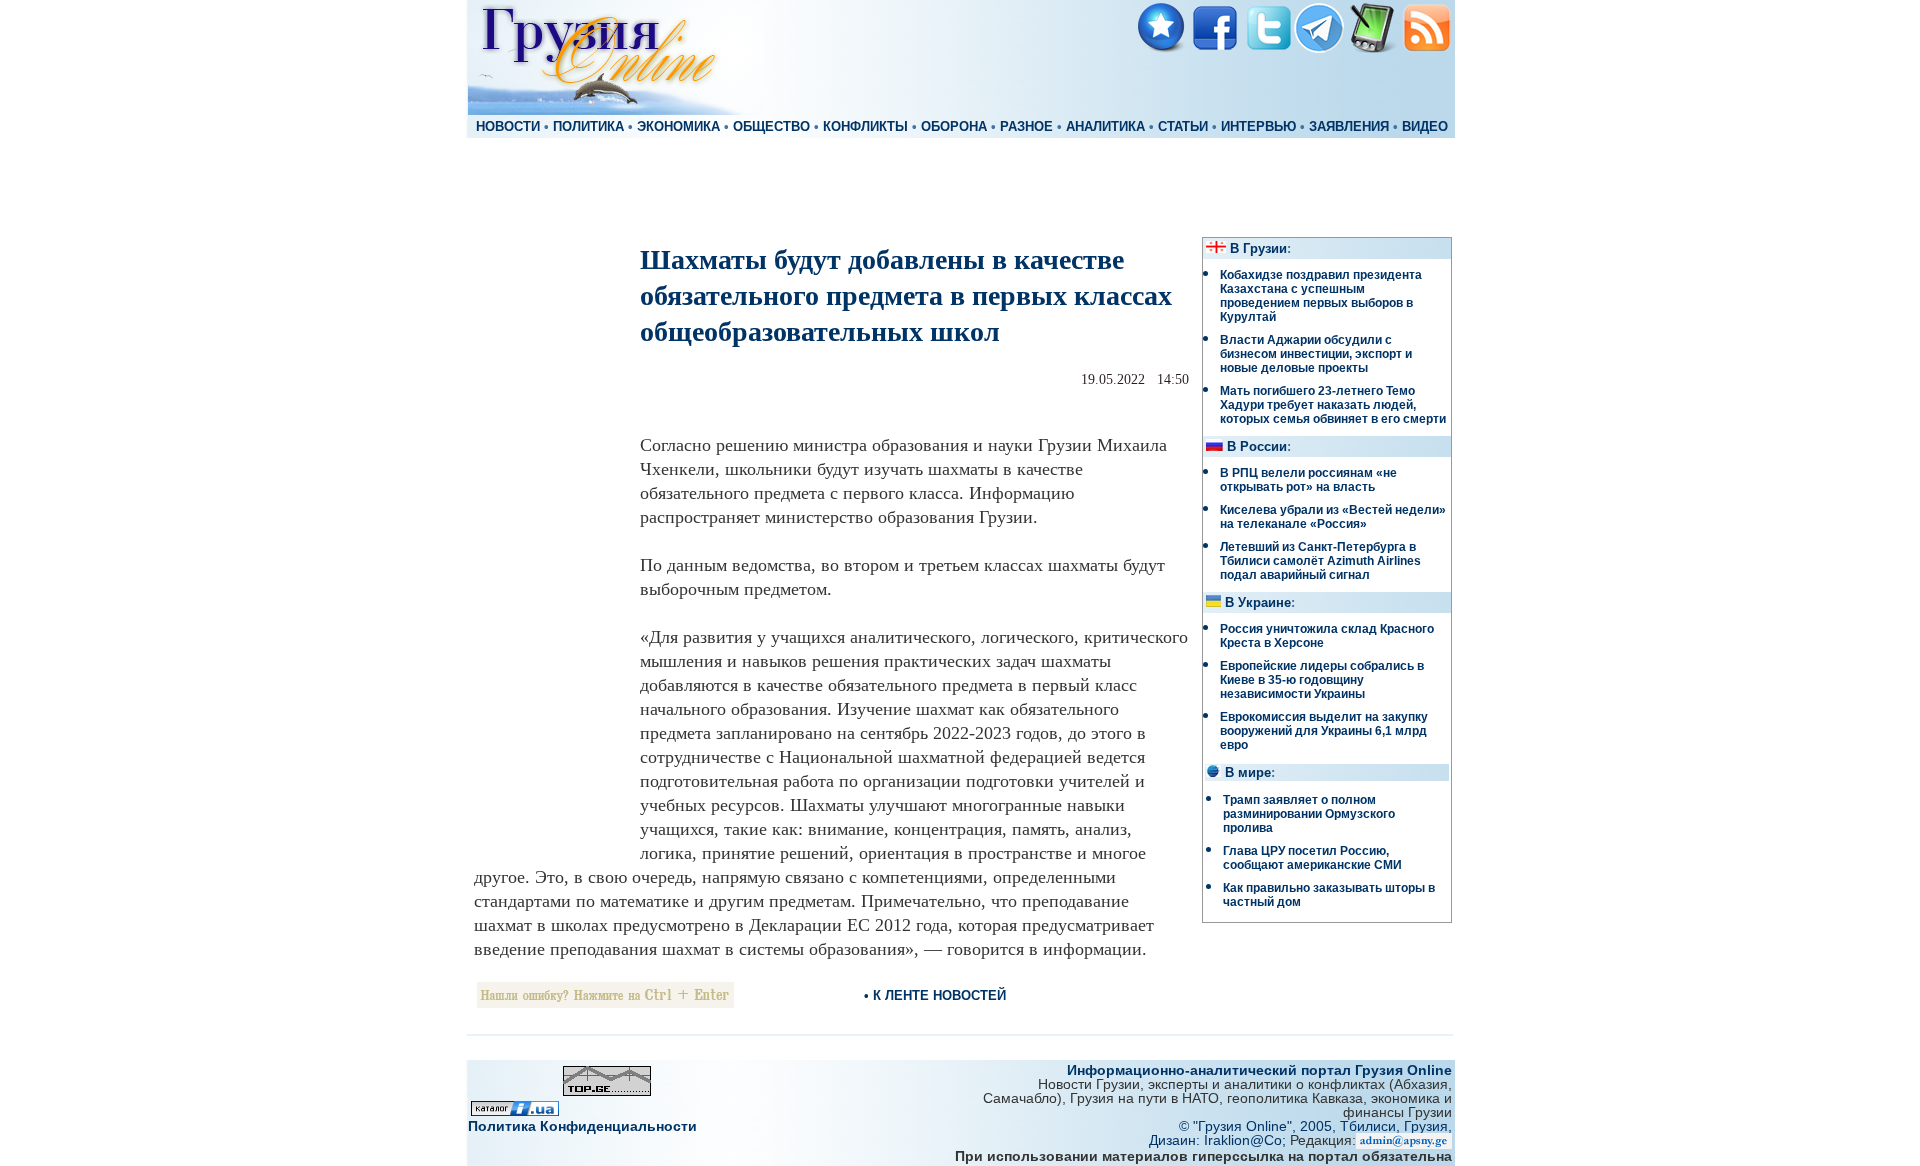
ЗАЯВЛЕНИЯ (1349, 127)
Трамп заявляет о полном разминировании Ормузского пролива (1309, 814)
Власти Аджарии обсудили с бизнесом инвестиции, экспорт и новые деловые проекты (1316, 354)
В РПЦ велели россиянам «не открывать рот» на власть (1308, 480)
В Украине (1258, 603)
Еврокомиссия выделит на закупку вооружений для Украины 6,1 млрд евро (1324, 731)
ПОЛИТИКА (588, 127)
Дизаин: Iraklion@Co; (1219, 1140)
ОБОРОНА (954, 127)
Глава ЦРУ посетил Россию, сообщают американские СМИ (1312, 858)
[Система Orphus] (605, 1002)
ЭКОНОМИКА (678, 127)
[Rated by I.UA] (515, 1110)
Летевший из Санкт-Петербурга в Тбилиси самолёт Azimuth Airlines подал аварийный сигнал (1320, 561)
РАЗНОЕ (1026, 127)
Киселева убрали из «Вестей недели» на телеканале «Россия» (1333, 517)
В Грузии (1258, 249)
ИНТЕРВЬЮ (1258, 127)
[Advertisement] (960, 186)
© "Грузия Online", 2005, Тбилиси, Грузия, (1315, 1126)
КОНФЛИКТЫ (865, 127)
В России (1257, 447)
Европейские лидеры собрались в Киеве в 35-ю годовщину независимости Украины (1322, 680)
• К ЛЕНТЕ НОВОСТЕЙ (935, 995)
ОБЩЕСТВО (771, 127)
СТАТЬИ (1183, 127)
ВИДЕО (1425, 127)
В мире (1248, 773)
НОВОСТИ (508, 127)
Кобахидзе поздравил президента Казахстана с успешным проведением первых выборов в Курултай (1321, 296)
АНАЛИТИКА (1105, 127)
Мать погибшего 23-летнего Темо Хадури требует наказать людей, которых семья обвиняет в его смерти (1333, 405)
